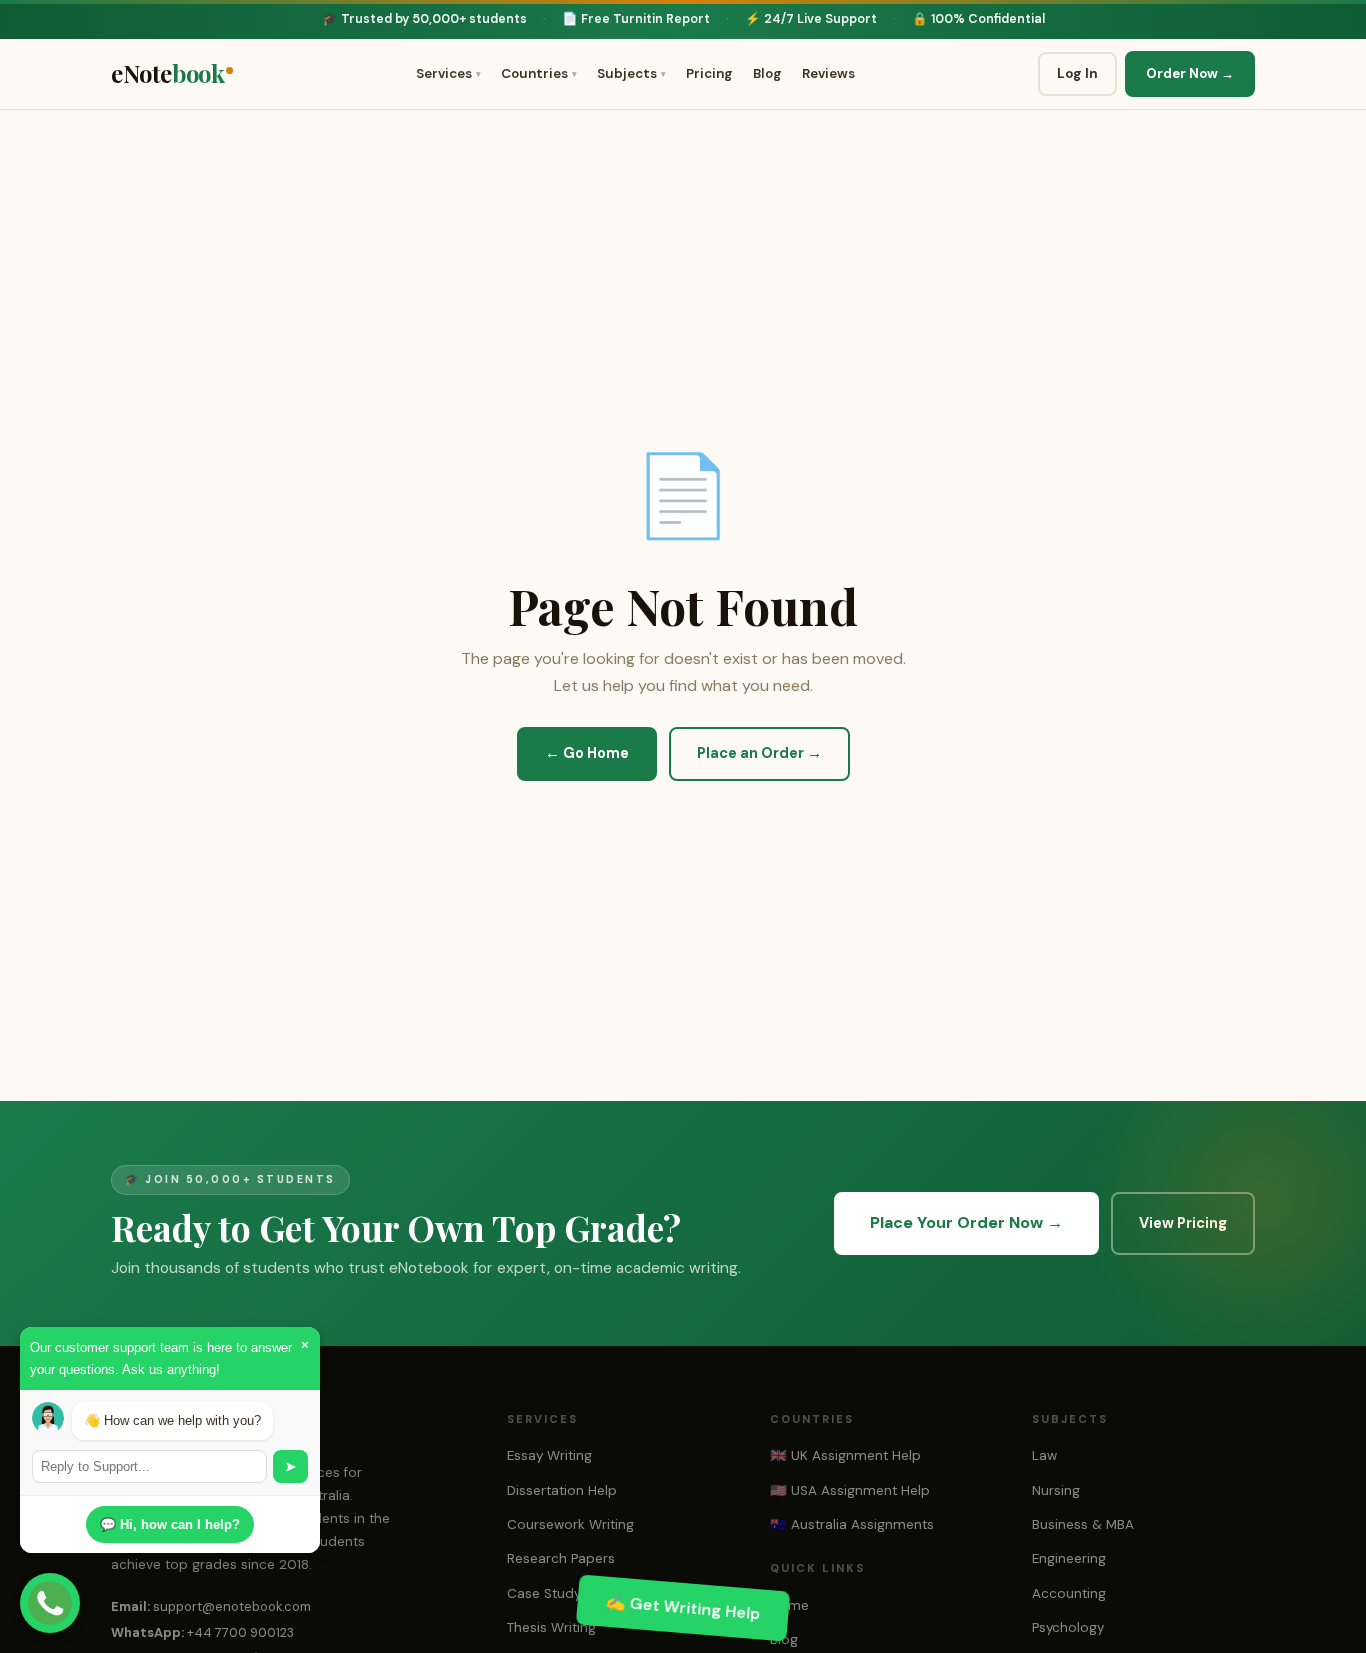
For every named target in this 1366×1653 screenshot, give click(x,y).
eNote (167, 73)
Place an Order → (759, 753)
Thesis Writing (551, 1627)
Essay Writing (549, 1455)
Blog (767, 73)
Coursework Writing (570, 1524)
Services (448, 73)
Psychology (1068, 1627)
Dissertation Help (562, 1490)
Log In (1077, 73)
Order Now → (1190, 73)
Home (789, 1605)
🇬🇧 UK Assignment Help (845, 1455)
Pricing (709, 73)
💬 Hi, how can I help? (170, 1524)
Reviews (828, 73)
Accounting (1069, 1593)
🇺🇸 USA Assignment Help (850, 1490)
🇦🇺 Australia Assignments (852, 1524)
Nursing (1056, 1490)
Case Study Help (560, 1593)
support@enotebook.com (232, 1606)
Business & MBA (1083, 1524)
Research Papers (561, 1558)
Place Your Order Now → (966, 1222)
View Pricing (1183, 1223)
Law (1044, 1455)
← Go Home (587, 753)
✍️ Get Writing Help (682, 1607)
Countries (539, 73)
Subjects (631, 73)
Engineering (1069, 1558)
